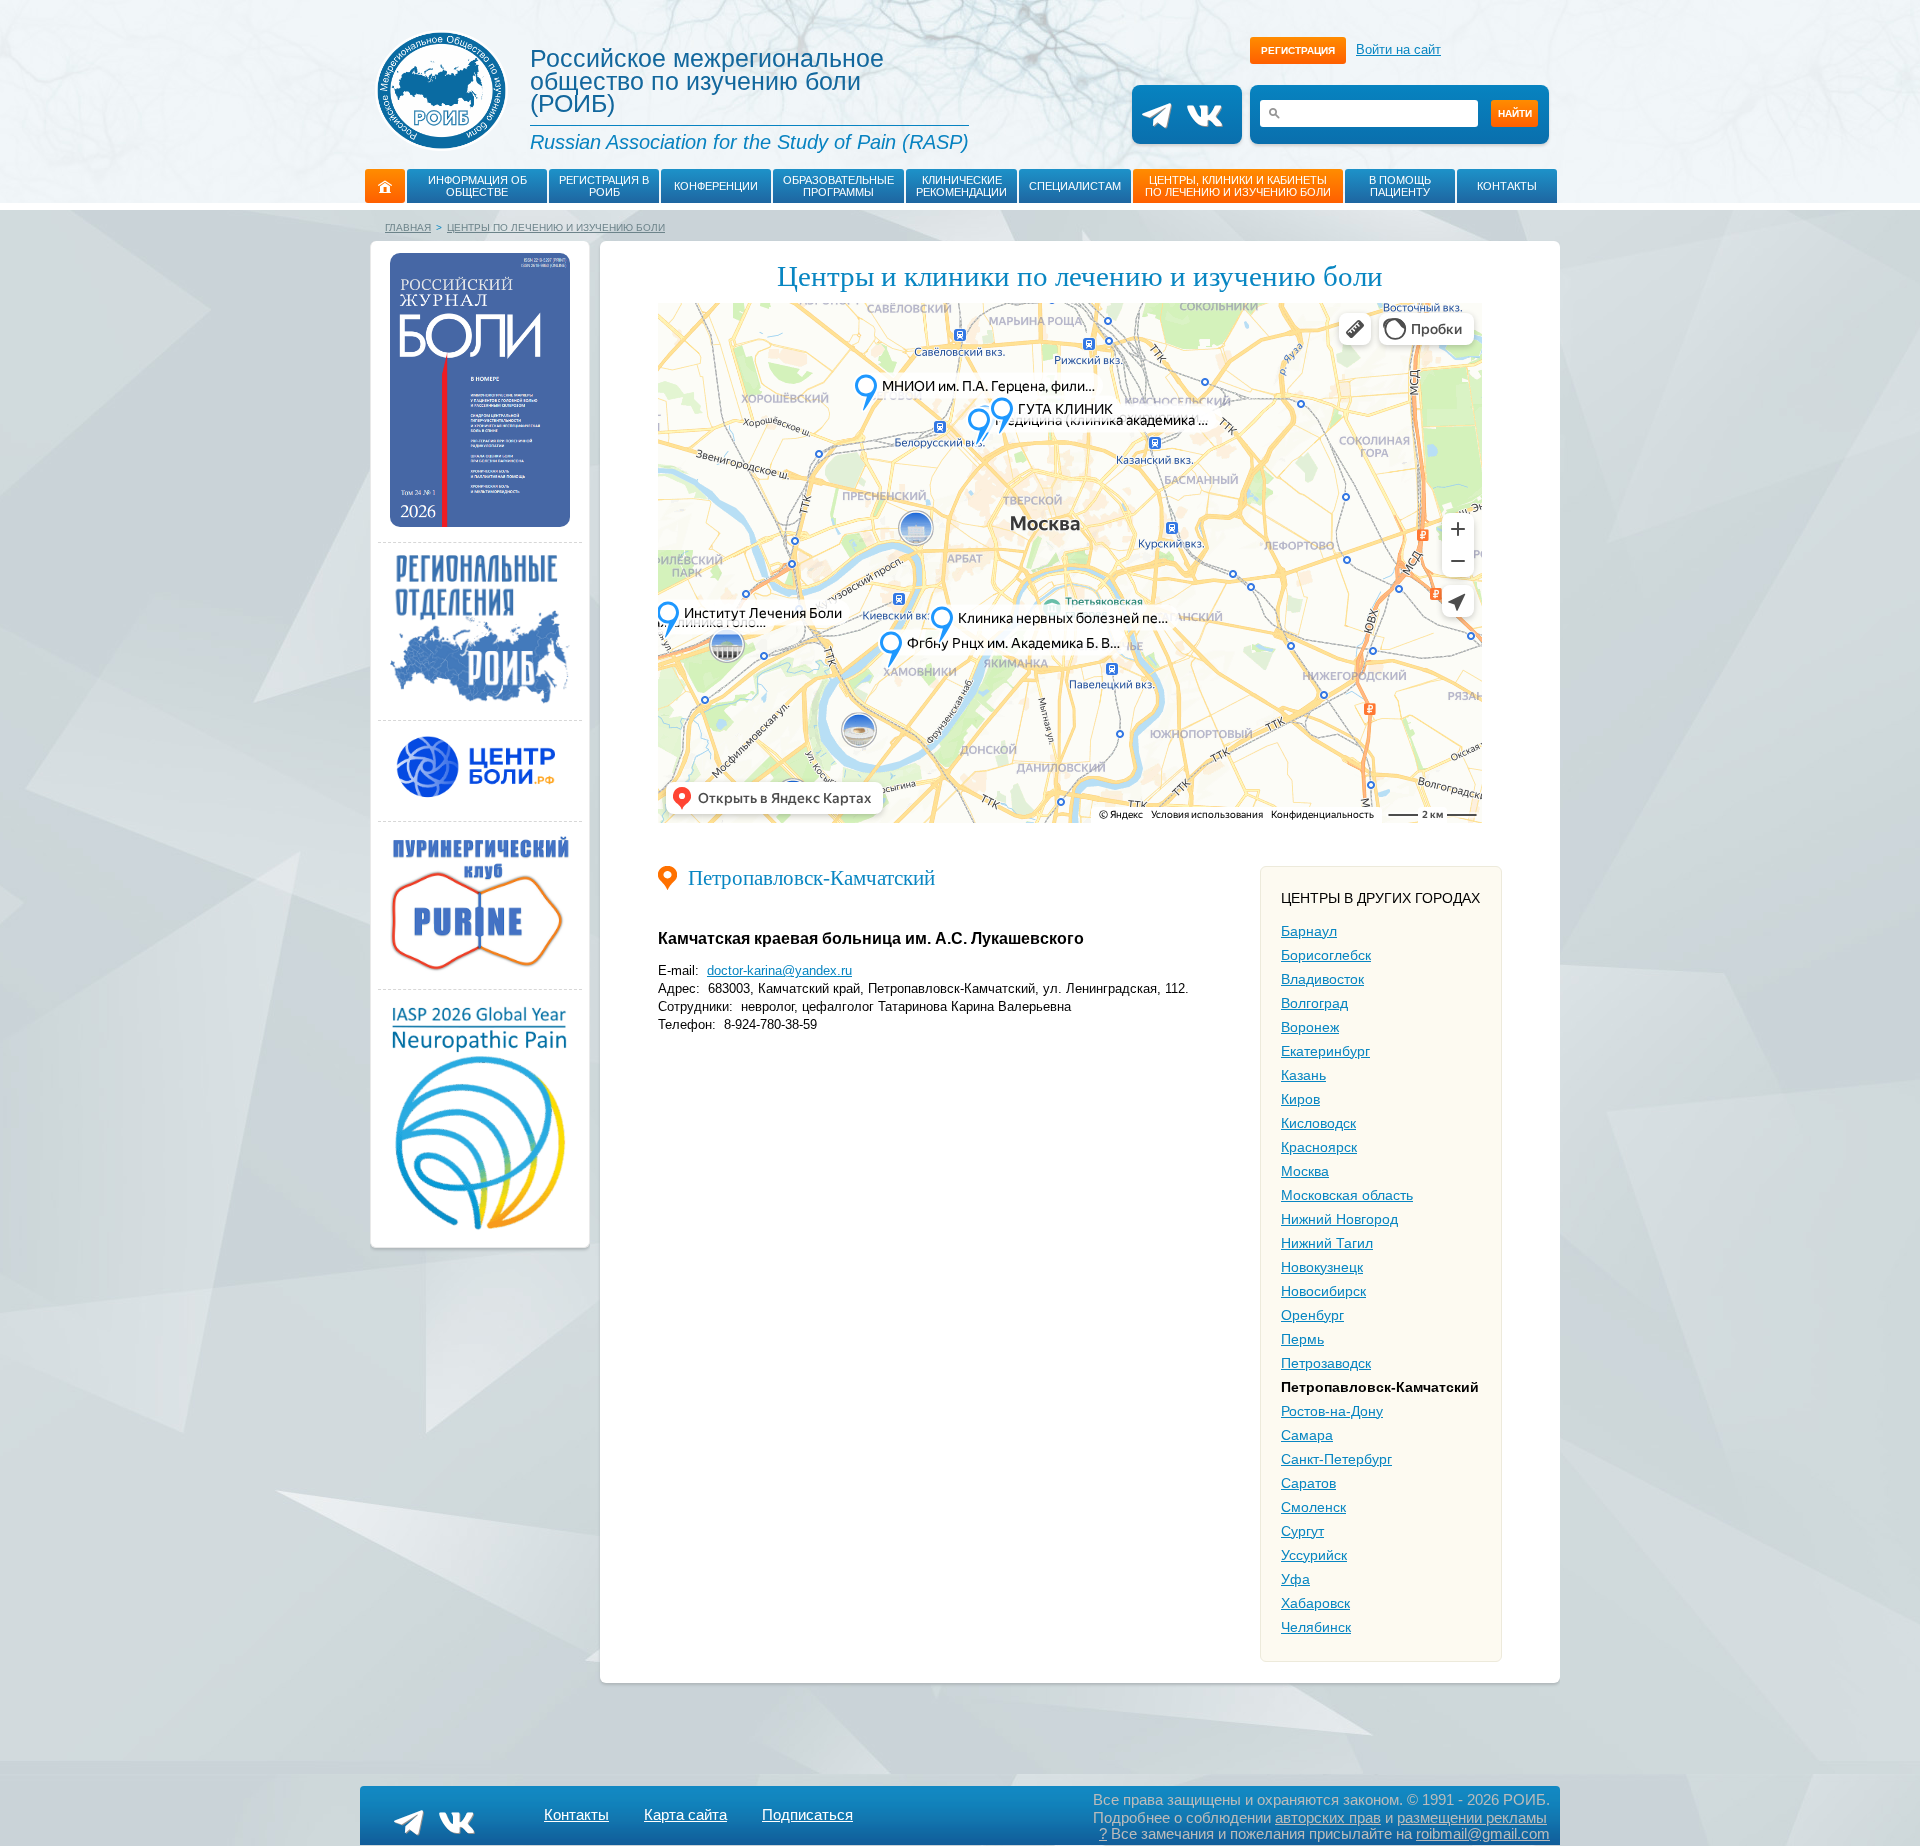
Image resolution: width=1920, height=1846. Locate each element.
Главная (408, 227)
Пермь (1302, 1339)
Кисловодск (1318, 1123)
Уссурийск (1314, 1555)
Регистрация (1298, 50)
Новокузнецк (1322, 1267)
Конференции (716, 186)
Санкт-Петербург (1336, 1459)
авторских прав (1328, 1817)
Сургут (1302, 1531)
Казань (1303, 1075)
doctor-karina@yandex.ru (779, 970)
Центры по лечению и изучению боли (556, 227)
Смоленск (1313, 1507)
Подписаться (807, 1814)
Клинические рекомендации (961, 186)
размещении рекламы (1472, 1817)
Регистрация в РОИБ (604, 186)
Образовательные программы (838, 186)
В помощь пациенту (1400, 186)
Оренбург (1312, 1315)
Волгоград (1314, 1003)
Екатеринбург (1325, 1051)
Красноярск (1319, 1147)
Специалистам (1075, 186)
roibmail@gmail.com (1483, 1833)
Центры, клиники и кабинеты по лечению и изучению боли (1238, 186)
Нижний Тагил (1327, 1243)
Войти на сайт (1398, 49)
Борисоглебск (1326, 955)
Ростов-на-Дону (1332, 1411)
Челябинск (1316, 1627)
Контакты (1507, 186)
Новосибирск (1323, 1291)
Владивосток (1322, 979)
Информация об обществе (477, 186)
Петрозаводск (1326, 1363)
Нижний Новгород (1339, 1219)
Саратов (1308, 1483)
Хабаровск (1315, 1603)
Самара (1307, 1435)
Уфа (1295, 1579)
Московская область (1347, 1195)
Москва (1305, 1171)
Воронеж (1310, 1027)
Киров (1300, 1099)
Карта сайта (685, 1814)
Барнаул (1309, 931)
